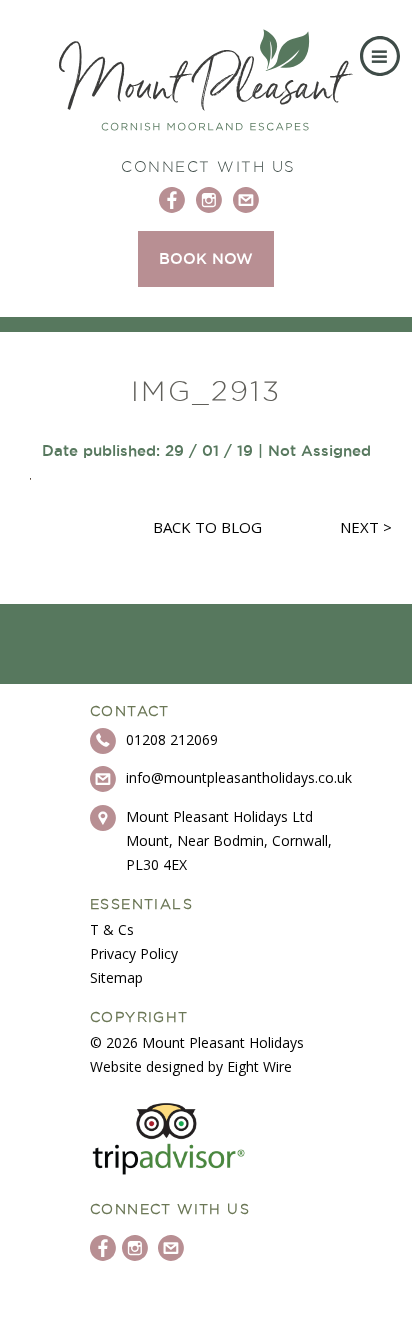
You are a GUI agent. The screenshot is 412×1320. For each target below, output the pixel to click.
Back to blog (207, 527)
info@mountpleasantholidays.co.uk (239, 777)
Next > (366, 527)
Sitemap (116, 977)
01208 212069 (172, 739)
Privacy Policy (134, 953)
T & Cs (112, 929)
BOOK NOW (206, 258)
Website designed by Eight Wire (191, 1066)
